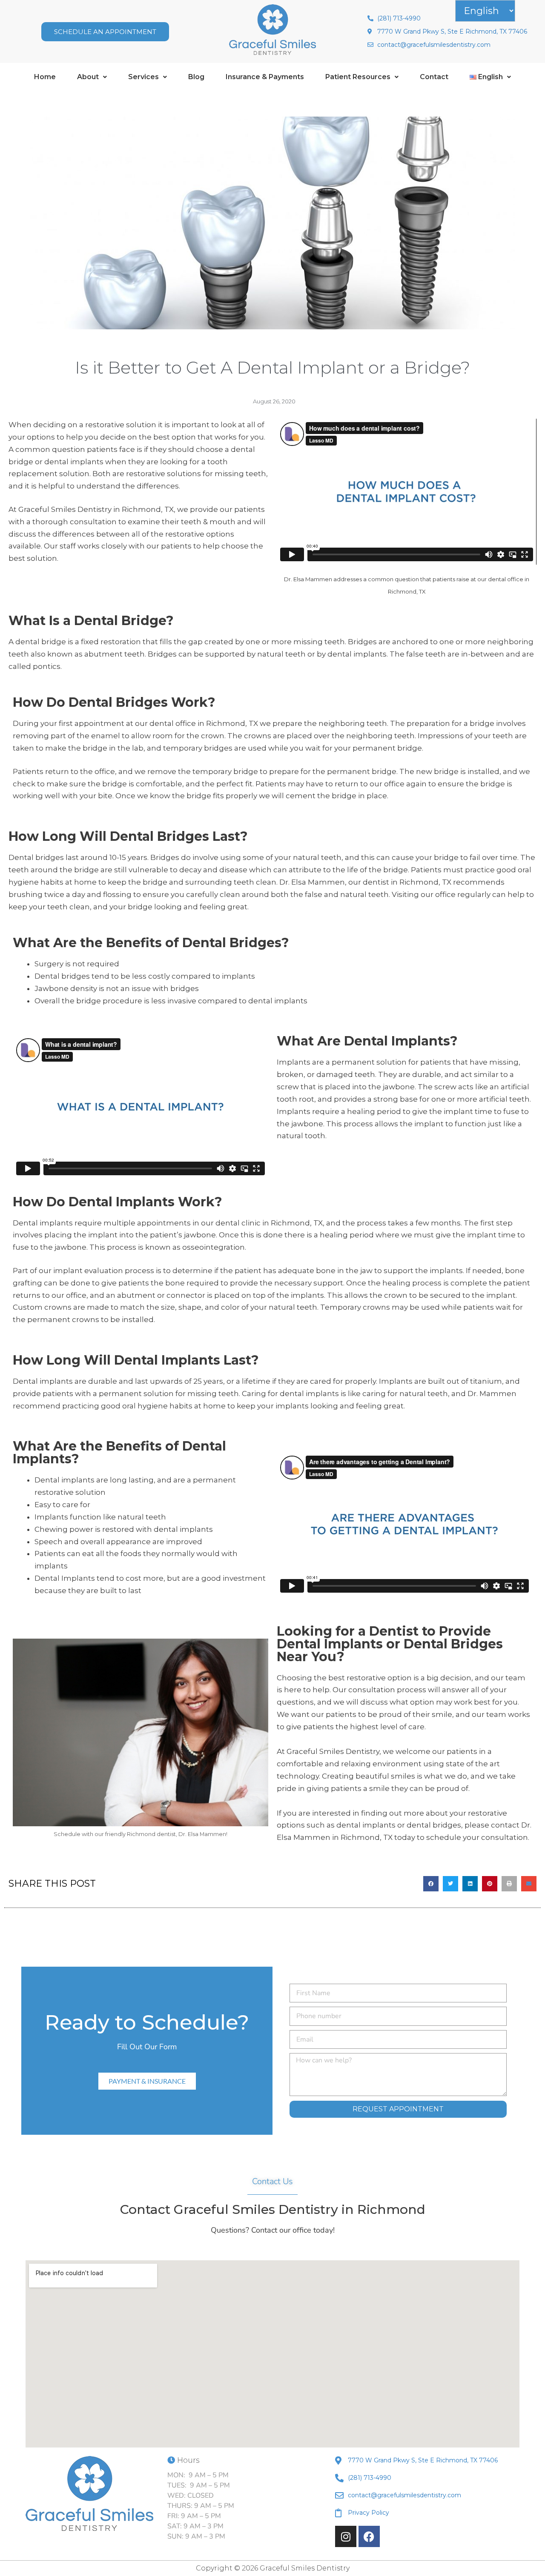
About (88, 77)
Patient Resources (358, 77)
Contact (434, 77)
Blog (196, 77)
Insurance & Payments (265, 77)
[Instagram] (346, 2536)
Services (143, 77)
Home (45, 77)
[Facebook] (369, 2536)
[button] (92, 77)
